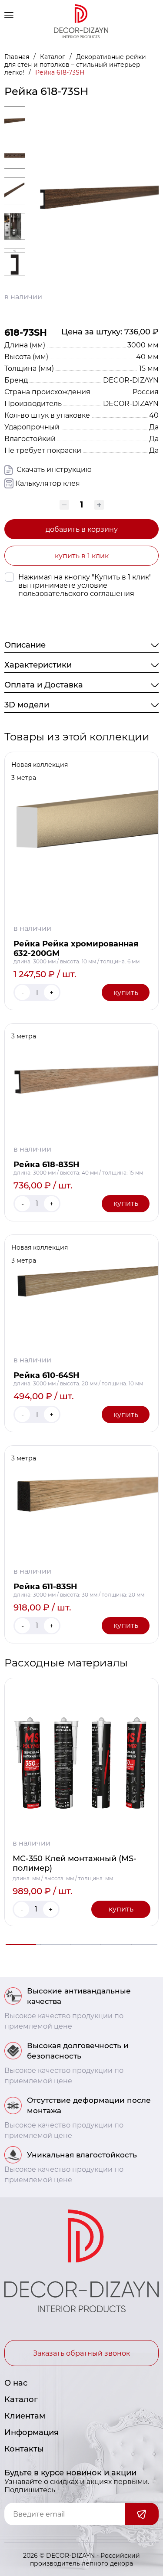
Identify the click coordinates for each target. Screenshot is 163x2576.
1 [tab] (21, 1944)
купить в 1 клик (82, 556)
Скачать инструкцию (53, 470)
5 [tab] (142, 1944)
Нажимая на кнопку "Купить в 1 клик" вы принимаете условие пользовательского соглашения (85, 585)
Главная (18, 57)
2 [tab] (51, 1944)
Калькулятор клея (48, 483)
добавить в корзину (82, 529)
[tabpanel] (81, 1802)
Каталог (53, 57)
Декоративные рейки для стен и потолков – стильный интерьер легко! (75, 65)
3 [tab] (82, 1944)
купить (126, 993)
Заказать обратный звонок (81, 2353)
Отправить (142, 2514)
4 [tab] (112, 1944)
